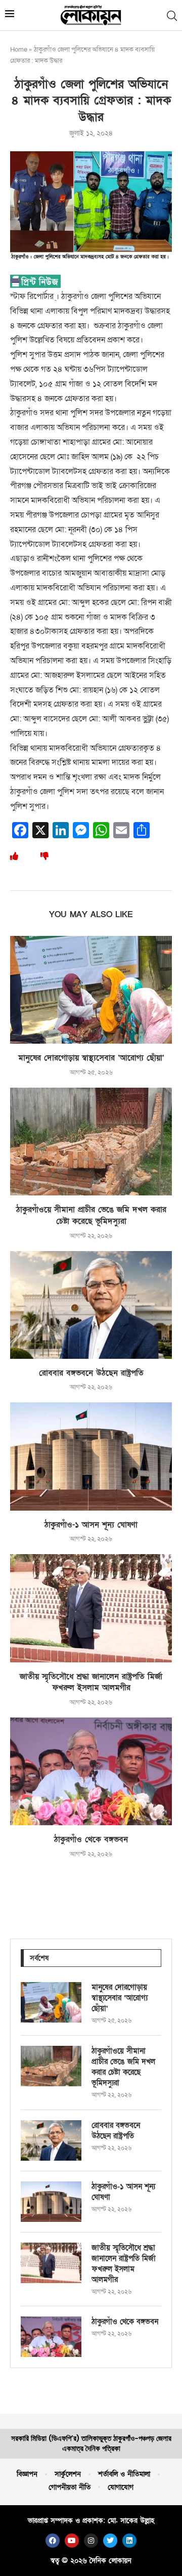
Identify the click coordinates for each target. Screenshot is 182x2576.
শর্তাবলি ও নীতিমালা (124, 2474)
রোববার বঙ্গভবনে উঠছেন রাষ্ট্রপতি (91, 1373)
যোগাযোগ (121, 2487)
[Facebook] (53, 2541)
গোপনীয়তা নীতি (70, 2487)
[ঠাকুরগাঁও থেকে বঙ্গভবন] (91, 1771)
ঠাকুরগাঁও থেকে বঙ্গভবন (91, 1839)
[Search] (172, 16)
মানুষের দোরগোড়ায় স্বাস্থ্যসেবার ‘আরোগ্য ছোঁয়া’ (91, 1058)
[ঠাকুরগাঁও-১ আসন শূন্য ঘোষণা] (91, 1456)
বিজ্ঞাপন (27, 2474)
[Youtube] (72, 2541)
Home (19, 50)
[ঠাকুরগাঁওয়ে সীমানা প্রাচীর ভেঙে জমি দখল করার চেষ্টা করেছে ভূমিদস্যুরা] (91, 1142)
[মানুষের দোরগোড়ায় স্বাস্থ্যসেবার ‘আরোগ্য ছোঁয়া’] (91, 990)
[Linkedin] (129, 2541)
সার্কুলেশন (68, 2474)
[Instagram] (91, 2541)
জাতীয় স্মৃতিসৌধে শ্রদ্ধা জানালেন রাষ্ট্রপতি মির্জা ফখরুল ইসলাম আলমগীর (91, 1682)
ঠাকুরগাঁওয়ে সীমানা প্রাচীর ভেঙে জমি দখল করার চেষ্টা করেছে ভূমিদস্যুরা (91, 1215)
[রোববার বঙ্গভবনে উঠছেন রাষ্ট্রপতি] (91, 1305)
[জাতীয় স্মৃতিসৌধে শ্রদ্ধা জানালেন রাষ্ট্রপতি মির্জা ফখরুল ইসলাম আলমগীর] (91, 1608)
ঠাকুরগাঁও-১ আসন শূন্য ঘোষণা (91, 1525)
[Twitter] (110, 2541)
